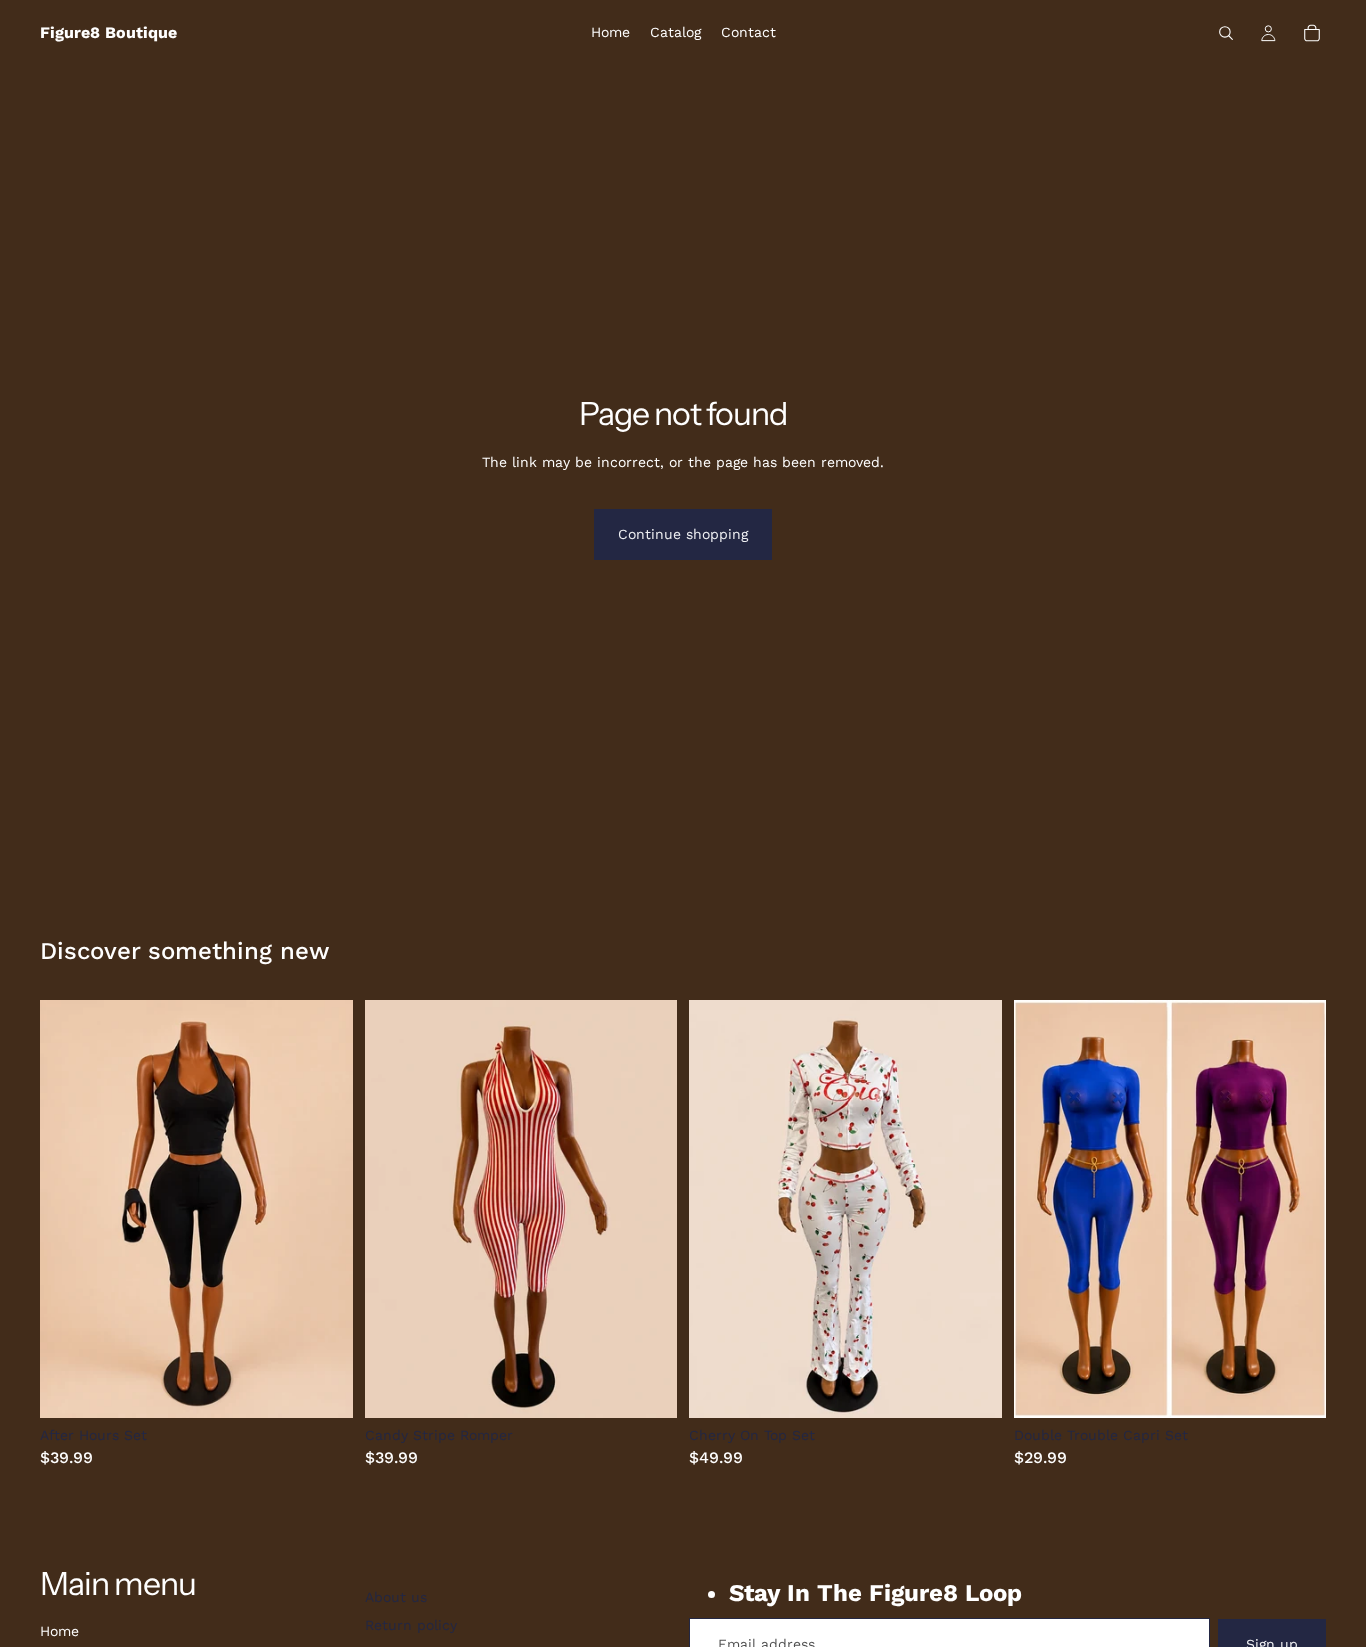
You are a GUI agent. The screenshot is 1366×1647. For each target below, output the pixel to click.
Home (59, 1631)
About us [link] (396, 1597)
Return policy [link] (411, 1625)
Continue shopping (683, 534)
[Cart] (1312, 33)
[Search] (1226, 33)
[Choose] (322, 1387)
